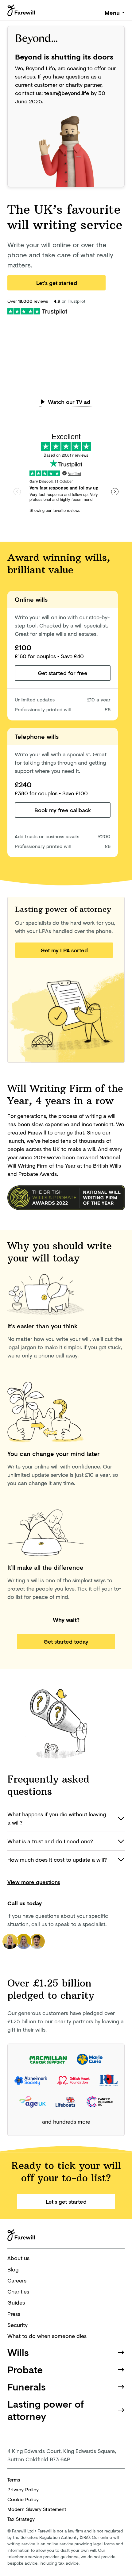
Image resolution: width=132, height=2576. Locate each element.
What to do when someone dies (47, 2336)
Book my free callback (63, 810)
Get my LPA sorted (64, 950)
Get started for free (63, 673)
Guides (16, 2302)
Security (17, 2325)
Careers (17, 2280)
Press (14, 2314)
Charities (18, 2291)
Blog (13, 2269)
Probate (25, 2369)
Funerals (27, 2387)
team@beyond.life (67, 93)
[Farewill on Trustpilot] (37, 311)
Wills (18, 2352)
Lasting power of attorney (46, 2410)
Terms (14, 2480)
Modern (37, 2509)
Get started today (66, 1641)
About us (18, 2258)
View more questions (34, 1882)
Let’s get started (57, 283)
